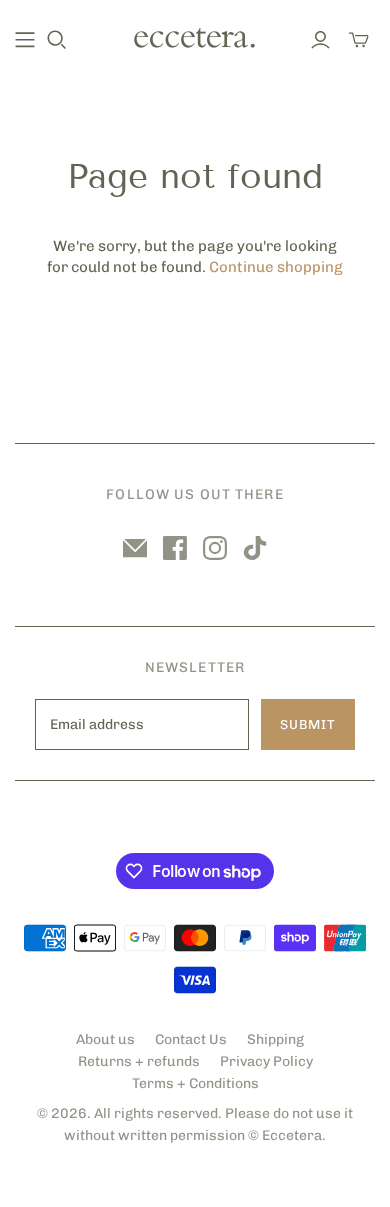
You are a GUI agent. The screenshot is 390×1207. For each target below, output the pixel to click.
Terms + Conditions (195, 1083)
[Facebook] (175, 548)
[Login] (320, 40)
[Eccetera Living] (195, 36)
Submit (308, 724)
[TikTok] (255, 548)
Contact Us (191, 1039)
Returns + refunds (139, 1061)
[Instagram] (215, 548)
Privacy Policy (266, 1061)
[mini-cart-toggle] (359, 40)
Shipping (275, 1039)
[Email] (135, 548)
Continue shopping (276, 267)
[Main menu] (25, 40)
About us (105, 1039)
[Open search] (57, 40)
